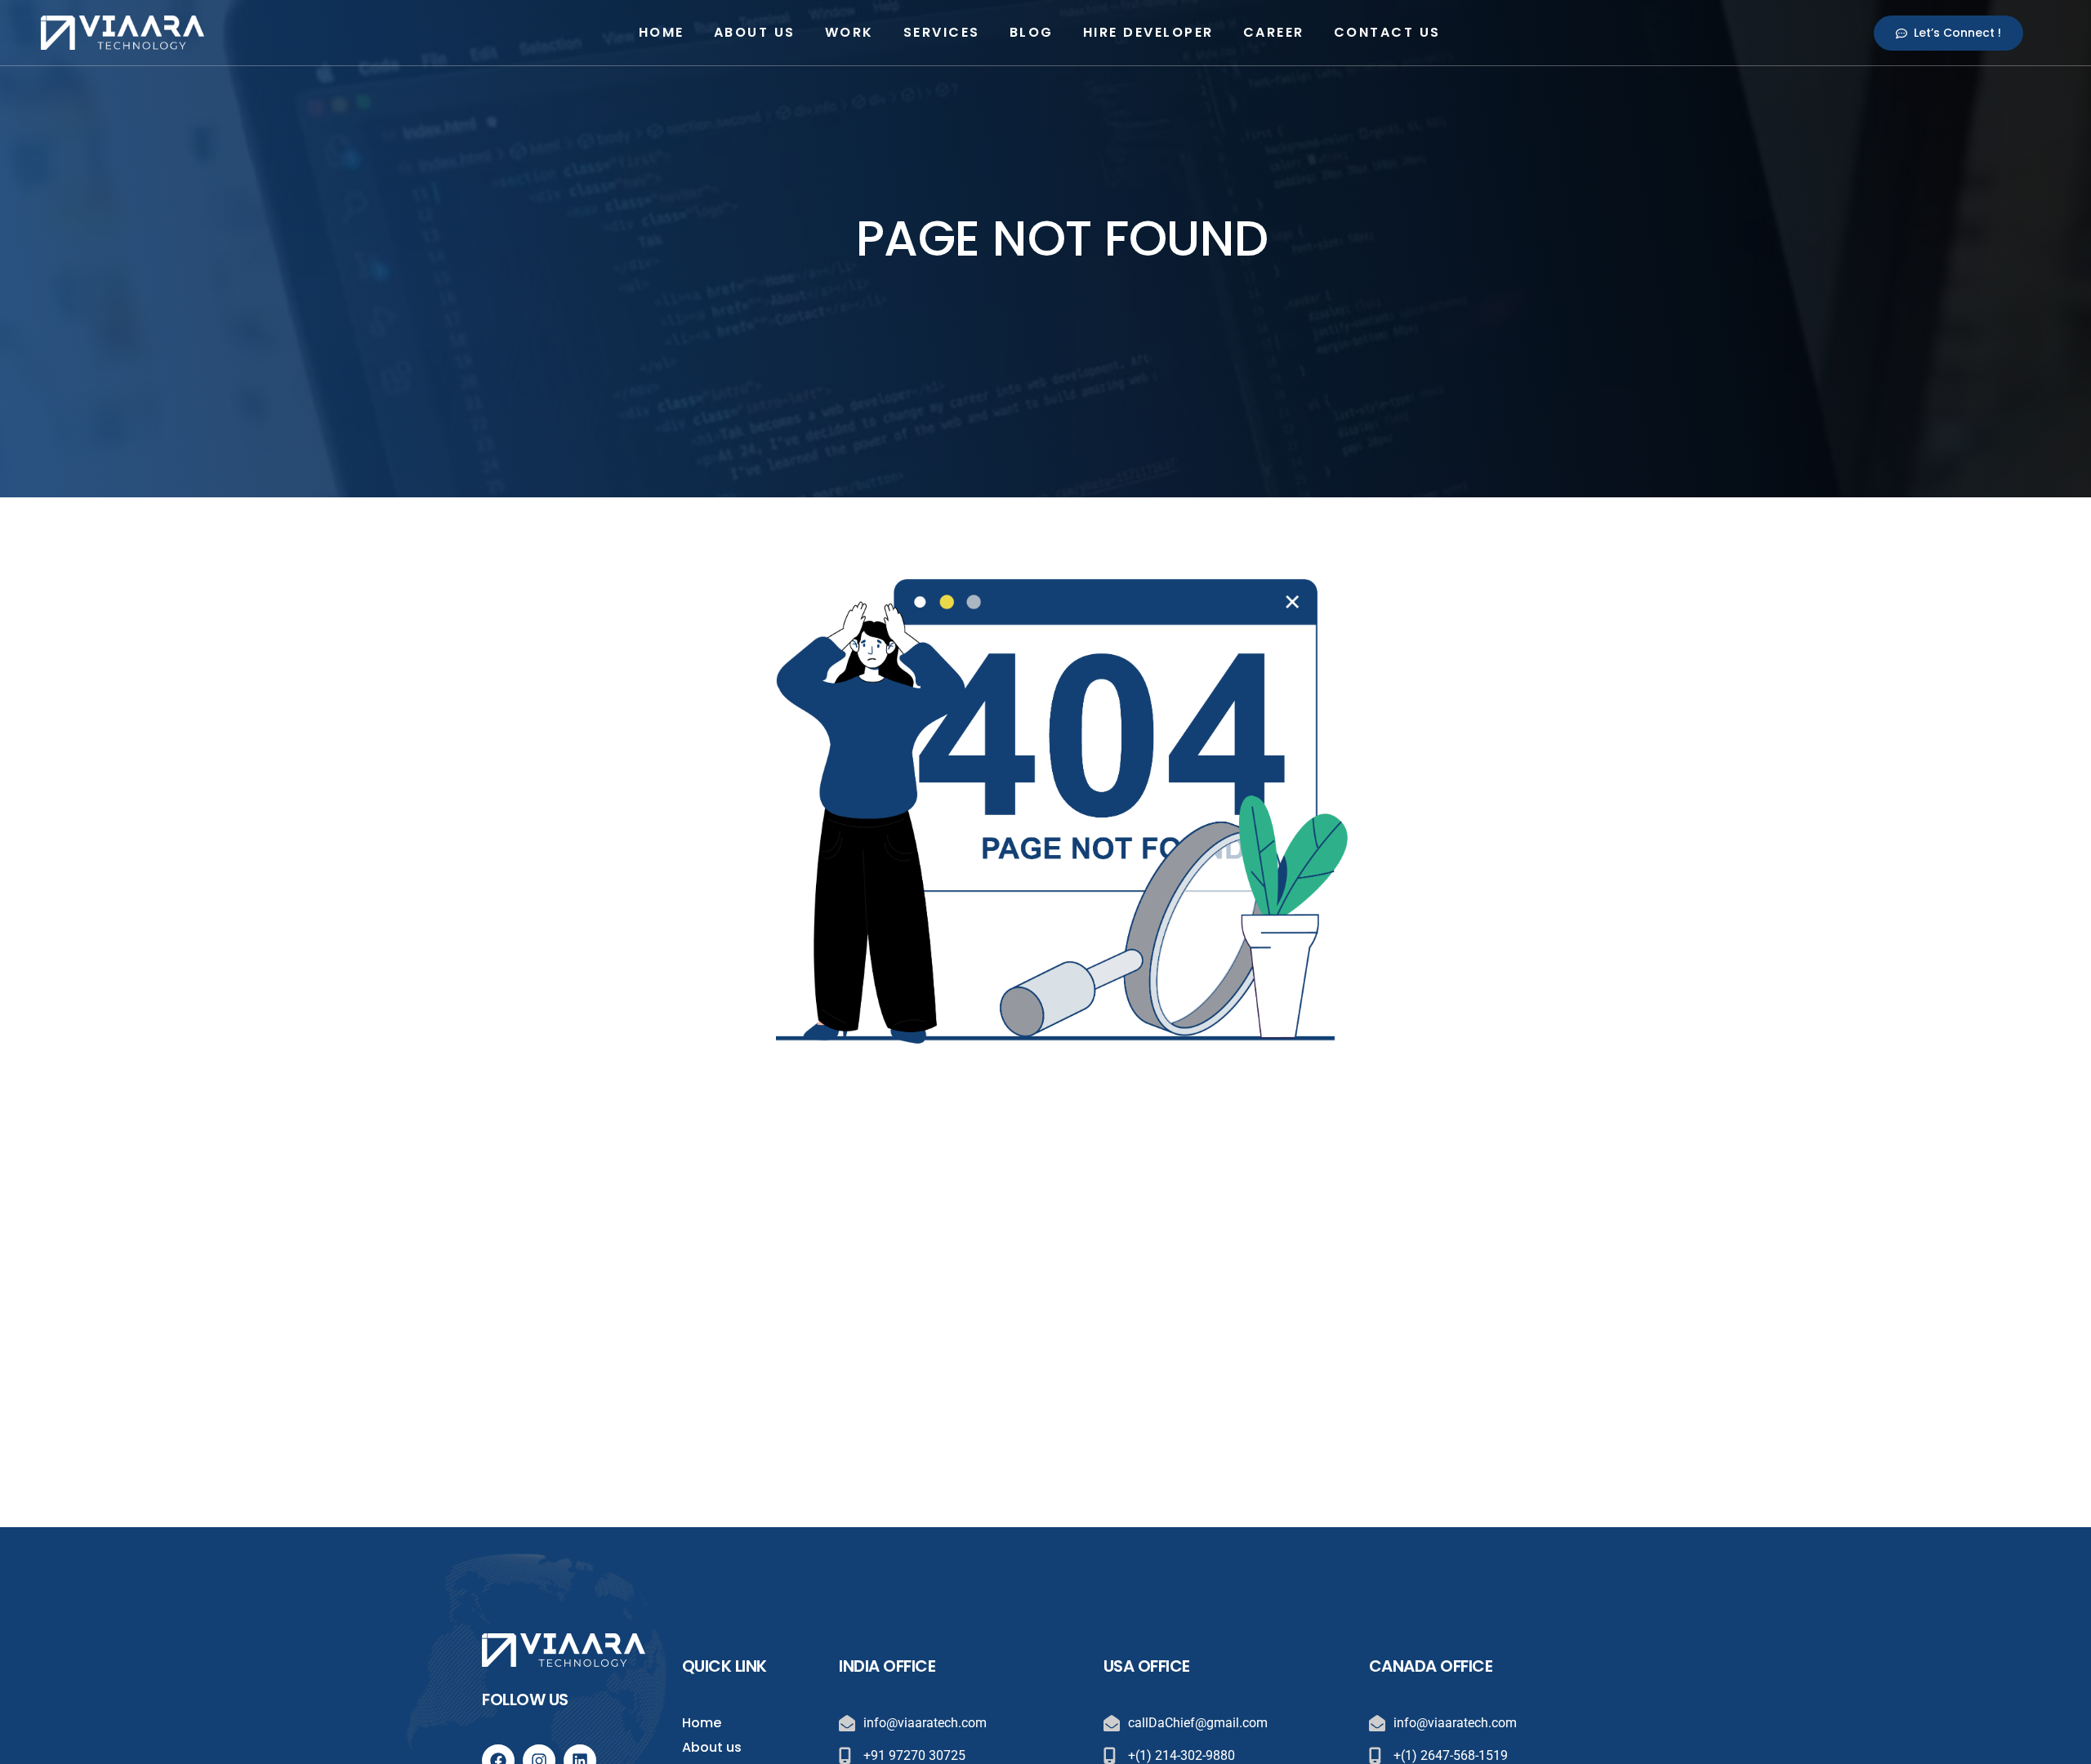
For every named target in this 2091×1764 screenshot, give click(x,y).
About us (755, 32)
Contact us (1387, 32)
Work (849, 32)
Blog (1032, 32)
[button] (1948, 33)
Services (942, 32)
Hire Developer (1148, 32)
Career (1274, 32)
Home (662, 32)
